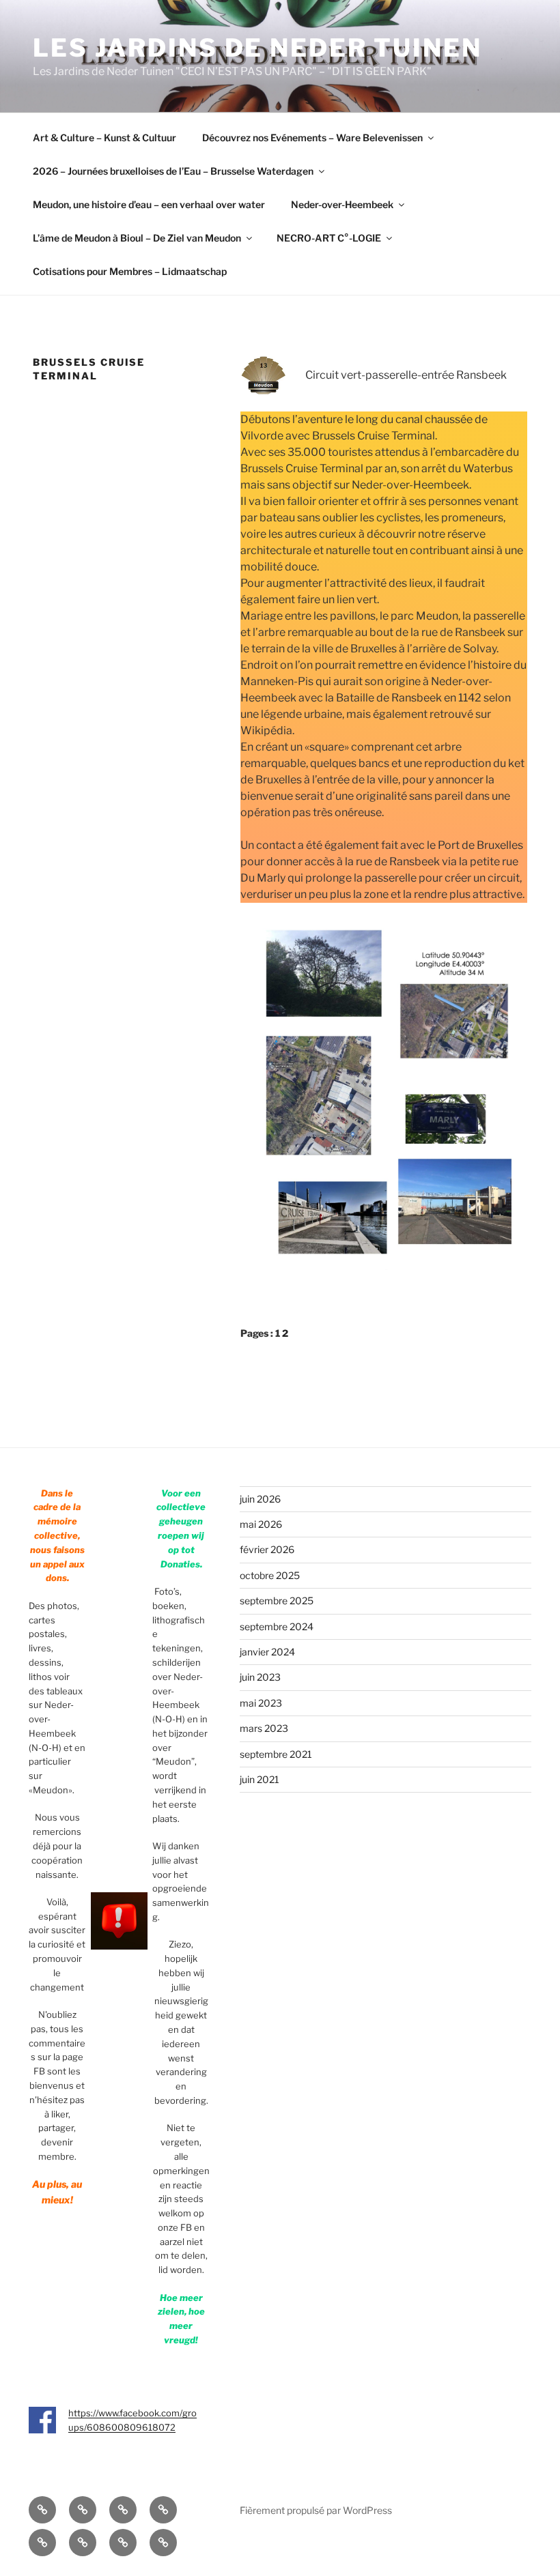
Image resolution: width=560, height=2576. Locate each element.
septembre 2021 (276, 1754)
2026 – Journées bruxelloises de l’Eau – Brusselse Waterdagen (173, 171)
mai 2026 (261, 1524)
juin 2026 (260, 1499)
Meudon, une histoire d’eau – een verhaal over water (149, 204)
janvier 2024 (267, 1652)
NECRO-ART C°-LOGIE (329, 238)
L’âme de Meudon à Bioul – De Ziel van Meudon (137, 238)
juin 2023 (260, 1677)
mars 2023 (264, 1728)
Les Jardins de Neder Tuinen (257, 48)
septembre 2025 (277, 1601)
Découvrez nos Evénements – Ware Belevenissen (312, 138)
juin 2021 (260, 1779)
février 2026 (267, 1549)
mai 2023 (261, 1703)
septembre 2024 (277, 1626)
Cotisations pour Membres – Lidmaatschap (130, 271)
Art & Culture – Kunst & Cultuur (104, 138)
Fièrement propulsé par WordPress (316, 2510)
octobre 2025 (270, 1575)
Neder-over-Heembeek (342, 204)
